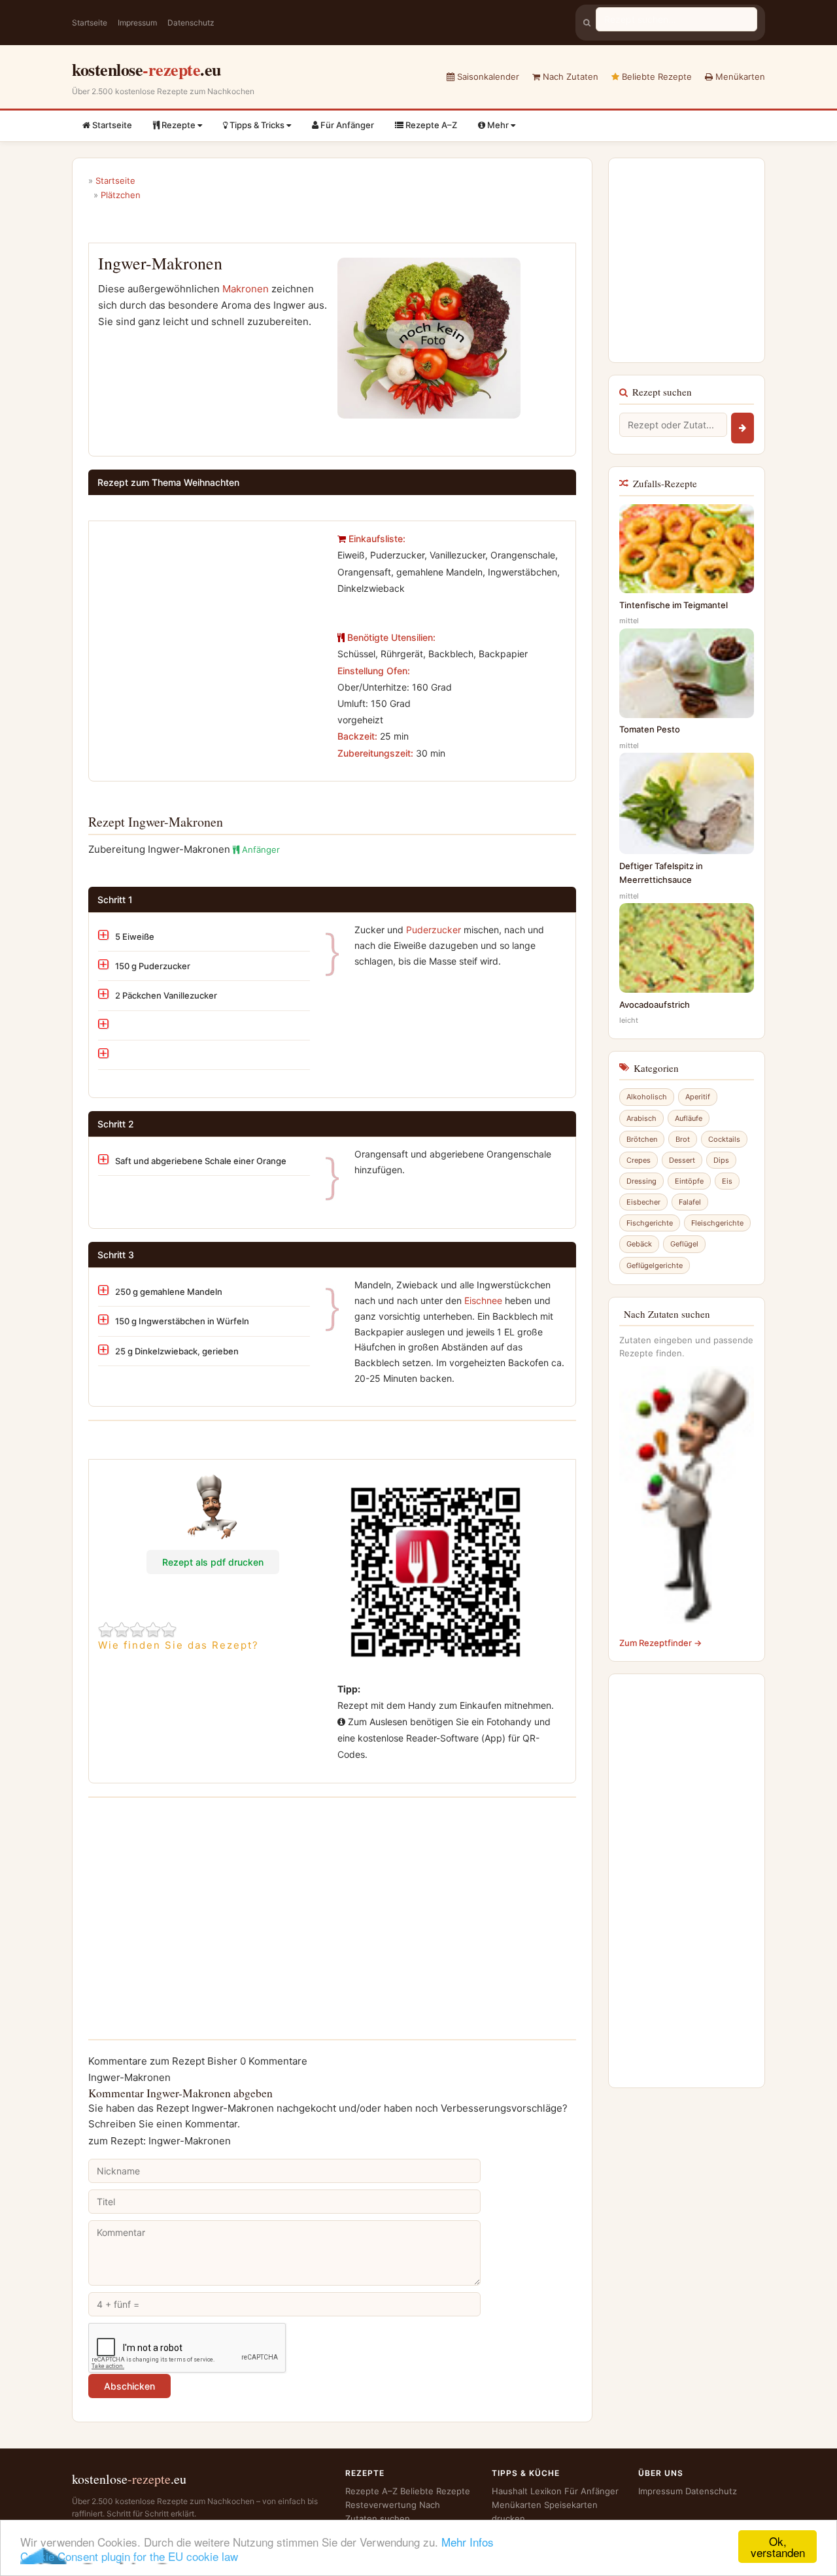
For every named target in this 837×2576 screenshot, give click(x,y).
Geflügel (684, 1244)
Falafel (690, 1202)
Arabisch (641, 1118)
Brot (683, 1139)
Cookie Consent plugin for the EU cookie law (129, 2556)
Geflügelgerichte (655, 1265)
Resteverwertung (381, 2505)
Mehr (498, 125)
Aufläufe (689, 1118)
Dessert (682, 1160)
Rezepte (179, 125)
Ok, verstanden (778, 2547)
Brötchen (642, 1139)
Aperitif (698, 1097)
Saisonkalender (487, 77)
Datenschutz (191, 23)
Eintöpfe (689, 1181)
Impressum (137, 23)
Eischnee (483, 1300)
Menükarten (739, 77)
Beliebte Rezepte (656, 77)
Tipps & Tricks (257, 125)
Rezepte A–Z (430, 125)
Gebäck (639, 1244)
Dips (721, 1160)
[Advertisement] (208, 622)
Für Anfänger (346, 125)
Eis (727, 1181)
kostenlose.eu (146, 69)
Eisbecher (643, 1202)
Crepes (639, 1160)
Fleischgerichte (717, 1223)
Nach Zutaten (569, 77)
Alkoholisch (647, 1097)
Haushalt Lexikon (527, 2491)
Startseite (90, 23)
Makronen (246, 289)
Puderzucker (434, 930)
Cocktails (724, 1139)
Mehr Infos (468, 2542)
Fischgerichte (650, 1223)
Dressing (641, 1181)
